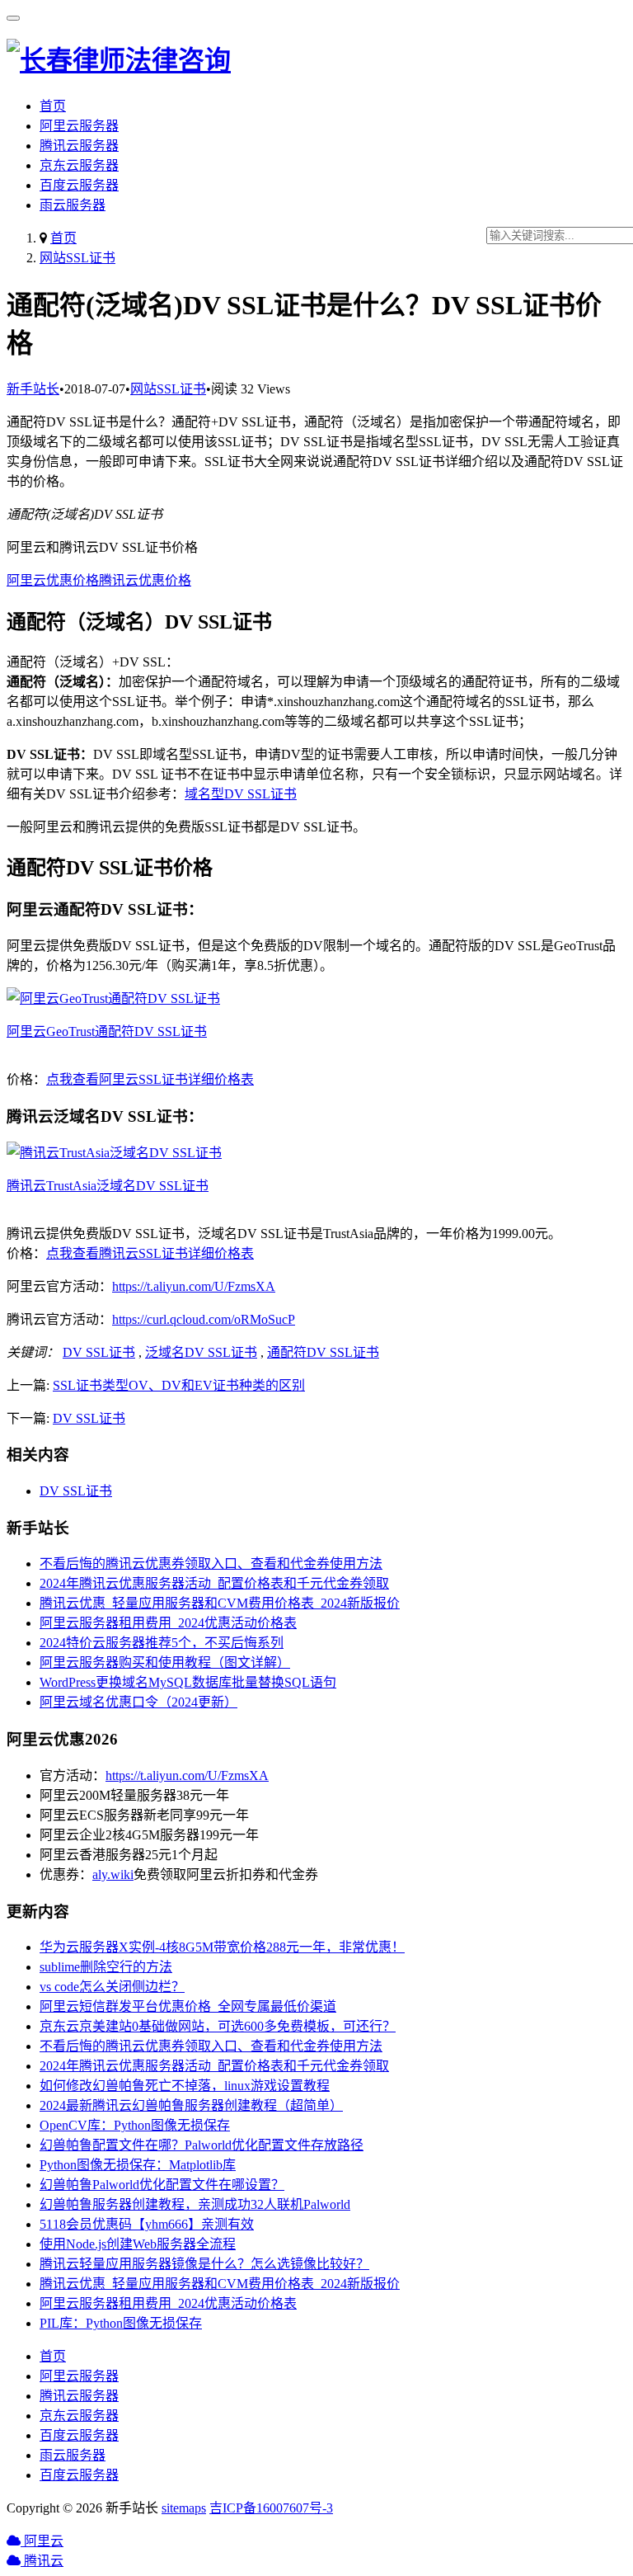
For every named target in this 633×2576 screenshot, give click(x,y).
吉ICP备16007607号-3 (271, 2508)
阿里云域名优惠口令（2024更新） (138, 1702)
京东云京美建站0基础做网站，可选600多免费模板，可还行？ (218, 2026)
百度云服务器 (79, 185)
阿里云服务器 (79, 126)
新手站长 (33, 389)
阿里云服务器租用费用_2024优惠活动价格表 (168, 1623)
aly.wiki (113, 1874)
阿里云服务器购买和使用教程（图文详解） (165, 1662)
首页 (53, 106)
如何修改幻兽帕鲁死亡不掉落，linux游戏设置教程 (185, 2086)
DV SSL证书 (99, 1352)
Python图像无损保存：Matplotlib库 (138, 2165)
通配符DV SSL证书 (323, 1352)
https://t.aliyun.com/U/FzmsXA (194, 1286)
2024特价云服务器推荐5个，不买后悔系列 (162, 1643)
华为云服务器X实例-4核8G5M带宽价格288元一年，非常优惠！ (222, 1947)
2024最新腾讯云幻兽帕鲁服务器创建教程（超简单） (191, 2105)
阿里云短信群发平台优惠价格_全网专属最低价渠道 (188, 2006)
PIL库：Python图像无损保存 (121, 2323)
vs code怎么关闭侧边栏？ (112, 1987)
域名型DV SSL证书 (241, 794)
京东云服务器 (79, 165)
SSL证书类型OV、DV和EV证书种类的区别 (179, 1385)
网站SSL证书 (77, 258)
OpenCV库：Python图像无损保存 (135, 2125)
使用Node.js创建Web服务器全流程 (138, 2244)
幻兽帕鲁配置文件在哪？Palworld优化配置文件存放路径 (202, 2145)
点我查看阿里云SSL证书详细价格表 (150, 1079)
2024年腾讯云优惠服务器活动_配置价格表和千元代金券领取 (214, 1583)
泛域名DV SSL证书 (201, 1352)
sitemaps (184, 2508)
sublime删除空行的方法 (106, 1967)
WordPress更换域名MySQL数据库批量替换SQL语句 (188, 1682)
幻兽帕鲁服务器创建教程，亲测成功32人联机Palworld (195, 2204)
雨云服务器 (73, 205)
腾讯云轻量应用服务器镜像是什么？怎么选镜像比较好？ (204, 2264)
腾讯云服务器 (79, 146)
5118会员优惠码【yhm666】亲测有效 (147, 2224)
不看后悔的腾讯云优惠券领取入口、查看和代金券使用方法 (211, 1563)
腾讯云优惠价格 (145, 580)
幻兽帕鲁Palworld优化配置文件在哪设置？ (162, 2185)
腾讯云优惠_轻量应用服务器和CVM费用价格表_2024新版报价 (220, 1603)
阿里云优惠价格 (53, 580)
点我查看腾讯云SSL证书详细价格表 (150, 1253)
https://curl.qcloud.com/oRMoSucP (204, 1319)
